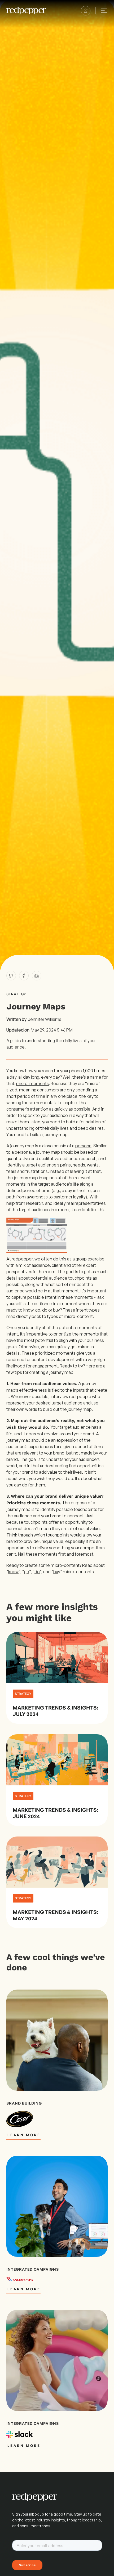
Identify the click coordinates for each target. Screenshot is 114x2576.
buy (57, 1572)
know (13, 1572)
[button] (86, 11)
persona (83, 1146)
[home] (26, 11)
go (27, 1572)
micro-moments (32, 1083)
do (37, 1572)
